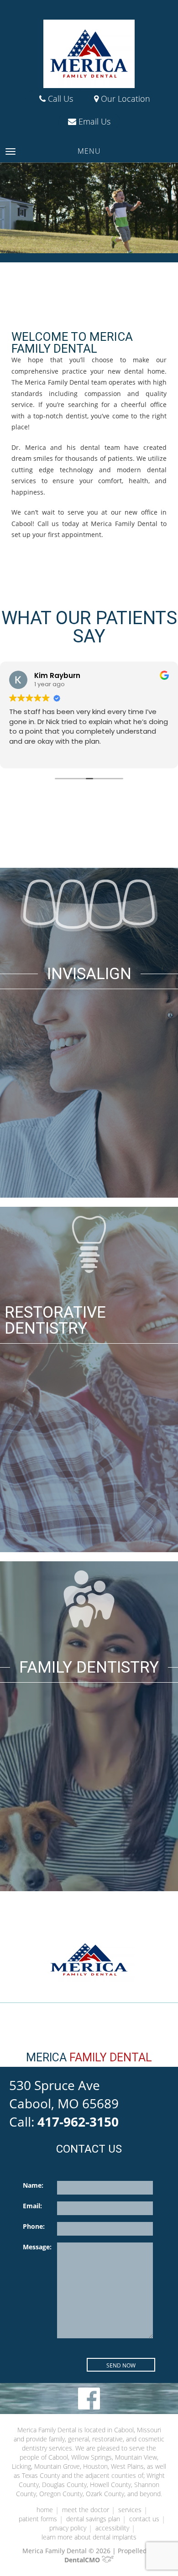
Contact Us (144, 2519)
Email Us (93, 121)
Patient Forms (38, 2519)
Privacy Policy (68, 2528)
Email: (32, 2206)
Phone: (34, 2226)
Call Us (59, 99)
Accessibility (112, 2528)
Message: (37, 2247)
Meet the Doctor (86, 2510)
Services (130, 2510)
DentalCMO (83, 2560)
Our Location (124, 99)
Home (45, 2510)
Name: (33, 2185)
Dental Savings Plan (93, 2519)
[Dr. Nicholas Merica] (89, 54)
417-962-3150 (78, 2122)
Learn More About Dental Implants (89, 2537)
